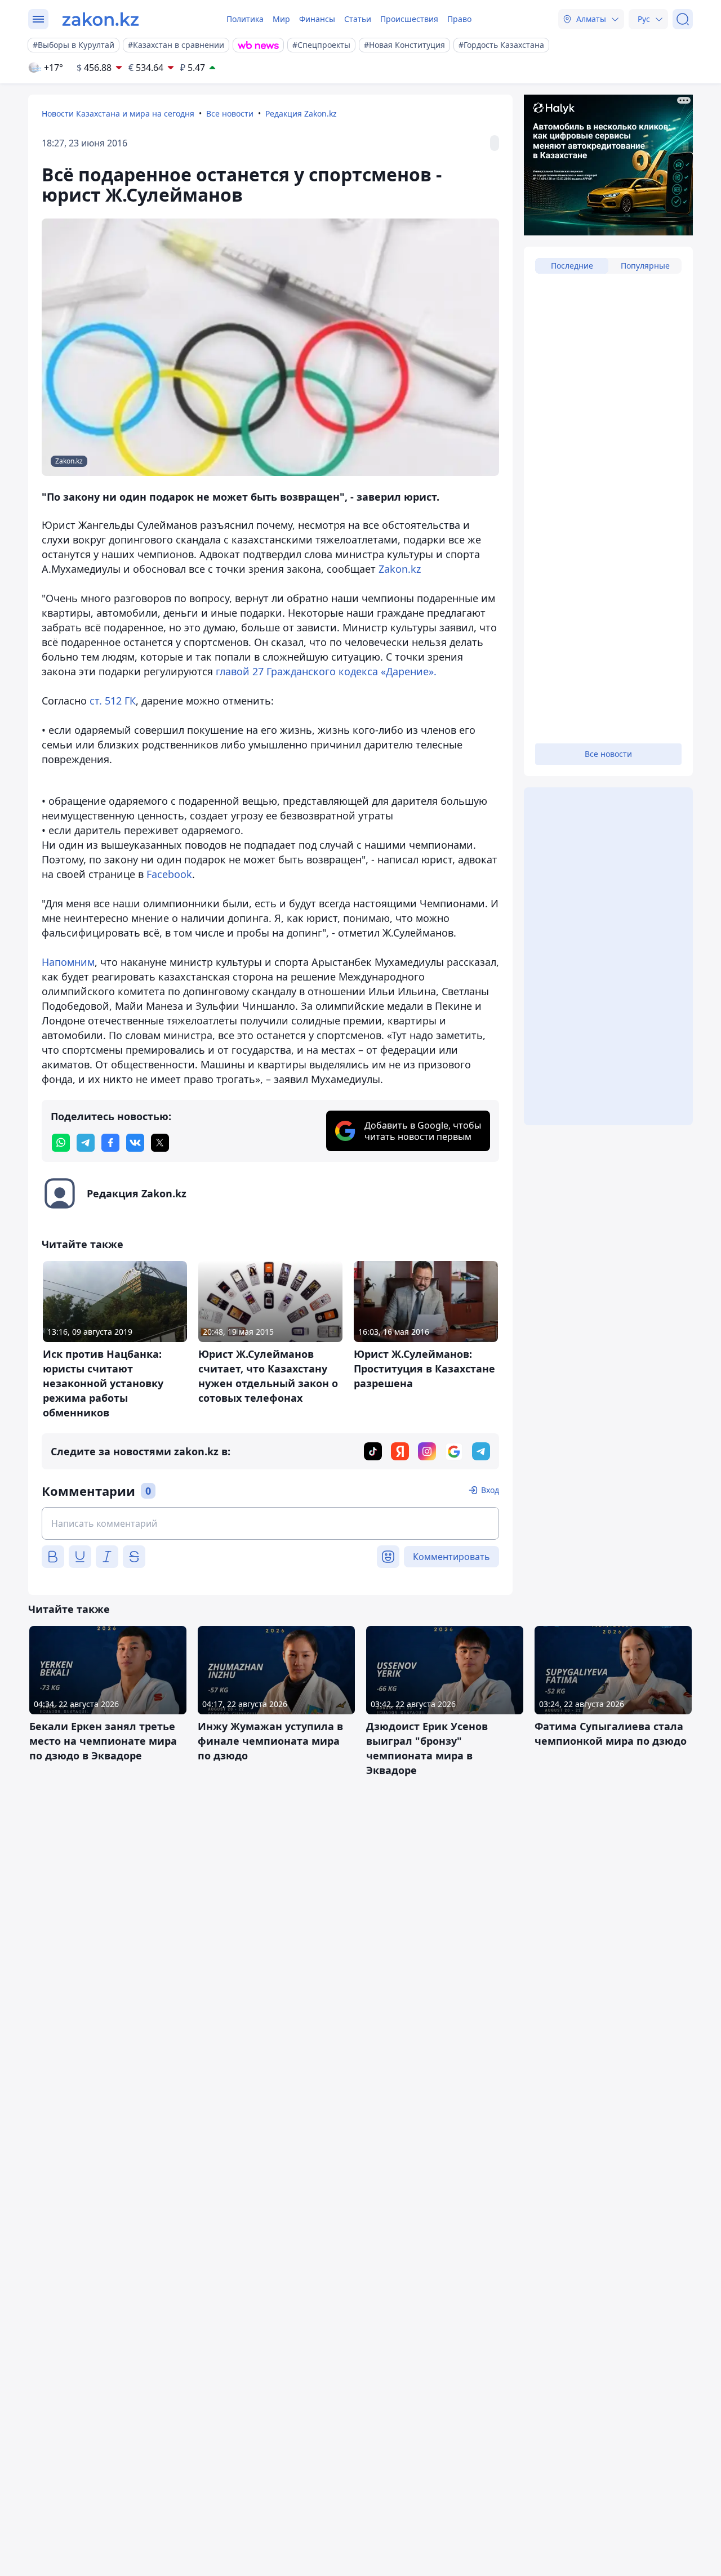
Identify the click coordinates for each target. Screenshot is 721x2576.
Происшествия (409, 19)
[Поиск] (683, 19)
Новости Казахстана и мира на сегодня (118, 113)
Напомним (68, 962)
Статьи (358, 19)
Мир (281, 19)
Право (459, 19)
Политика (245, 19)
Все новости (230, 113)
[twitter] (160, 1143)
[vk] (135, 1143)
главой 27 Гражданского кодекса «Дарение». (326, 671)
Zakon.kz (400, 569)
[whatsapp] (61, 1143)
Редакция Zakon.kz (301, 113)
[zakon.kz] (101, 19)
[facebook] (110, 1143)
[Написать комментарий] (270, 1523)
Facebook (168, 874)
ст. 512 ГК (113, 701)
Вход (490, 1490)
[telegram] (86, 1143)
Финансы (317, 19)
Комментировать (451, 1557)
